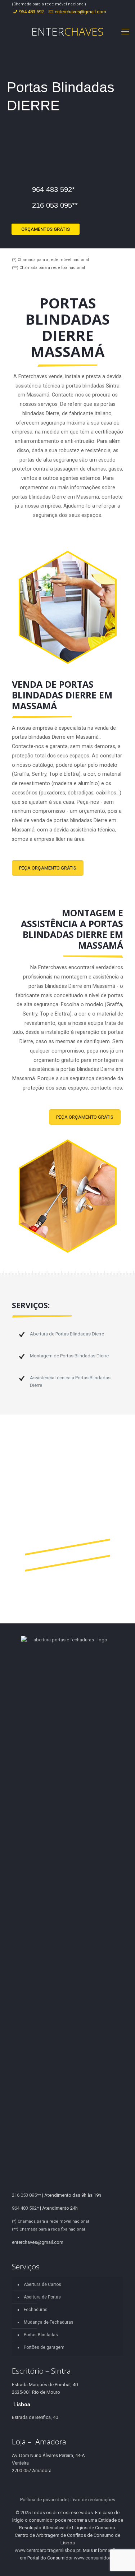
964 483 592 (31, 12)
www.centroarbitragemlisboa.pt (48, 2550)
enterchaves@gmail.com (80, 12)
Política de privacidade (44, 2500)
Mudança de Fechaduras (49, 2322)
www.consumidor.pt (95, 2558)
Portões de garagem (44, 2347)
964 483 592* (53, 189)
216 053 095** (55, 205)
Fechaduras (36, 2310)
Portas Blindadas (41, 2335)
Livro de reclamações (93, 2500)
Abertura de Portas (42, 2297)
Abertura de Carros (42, 2284)
